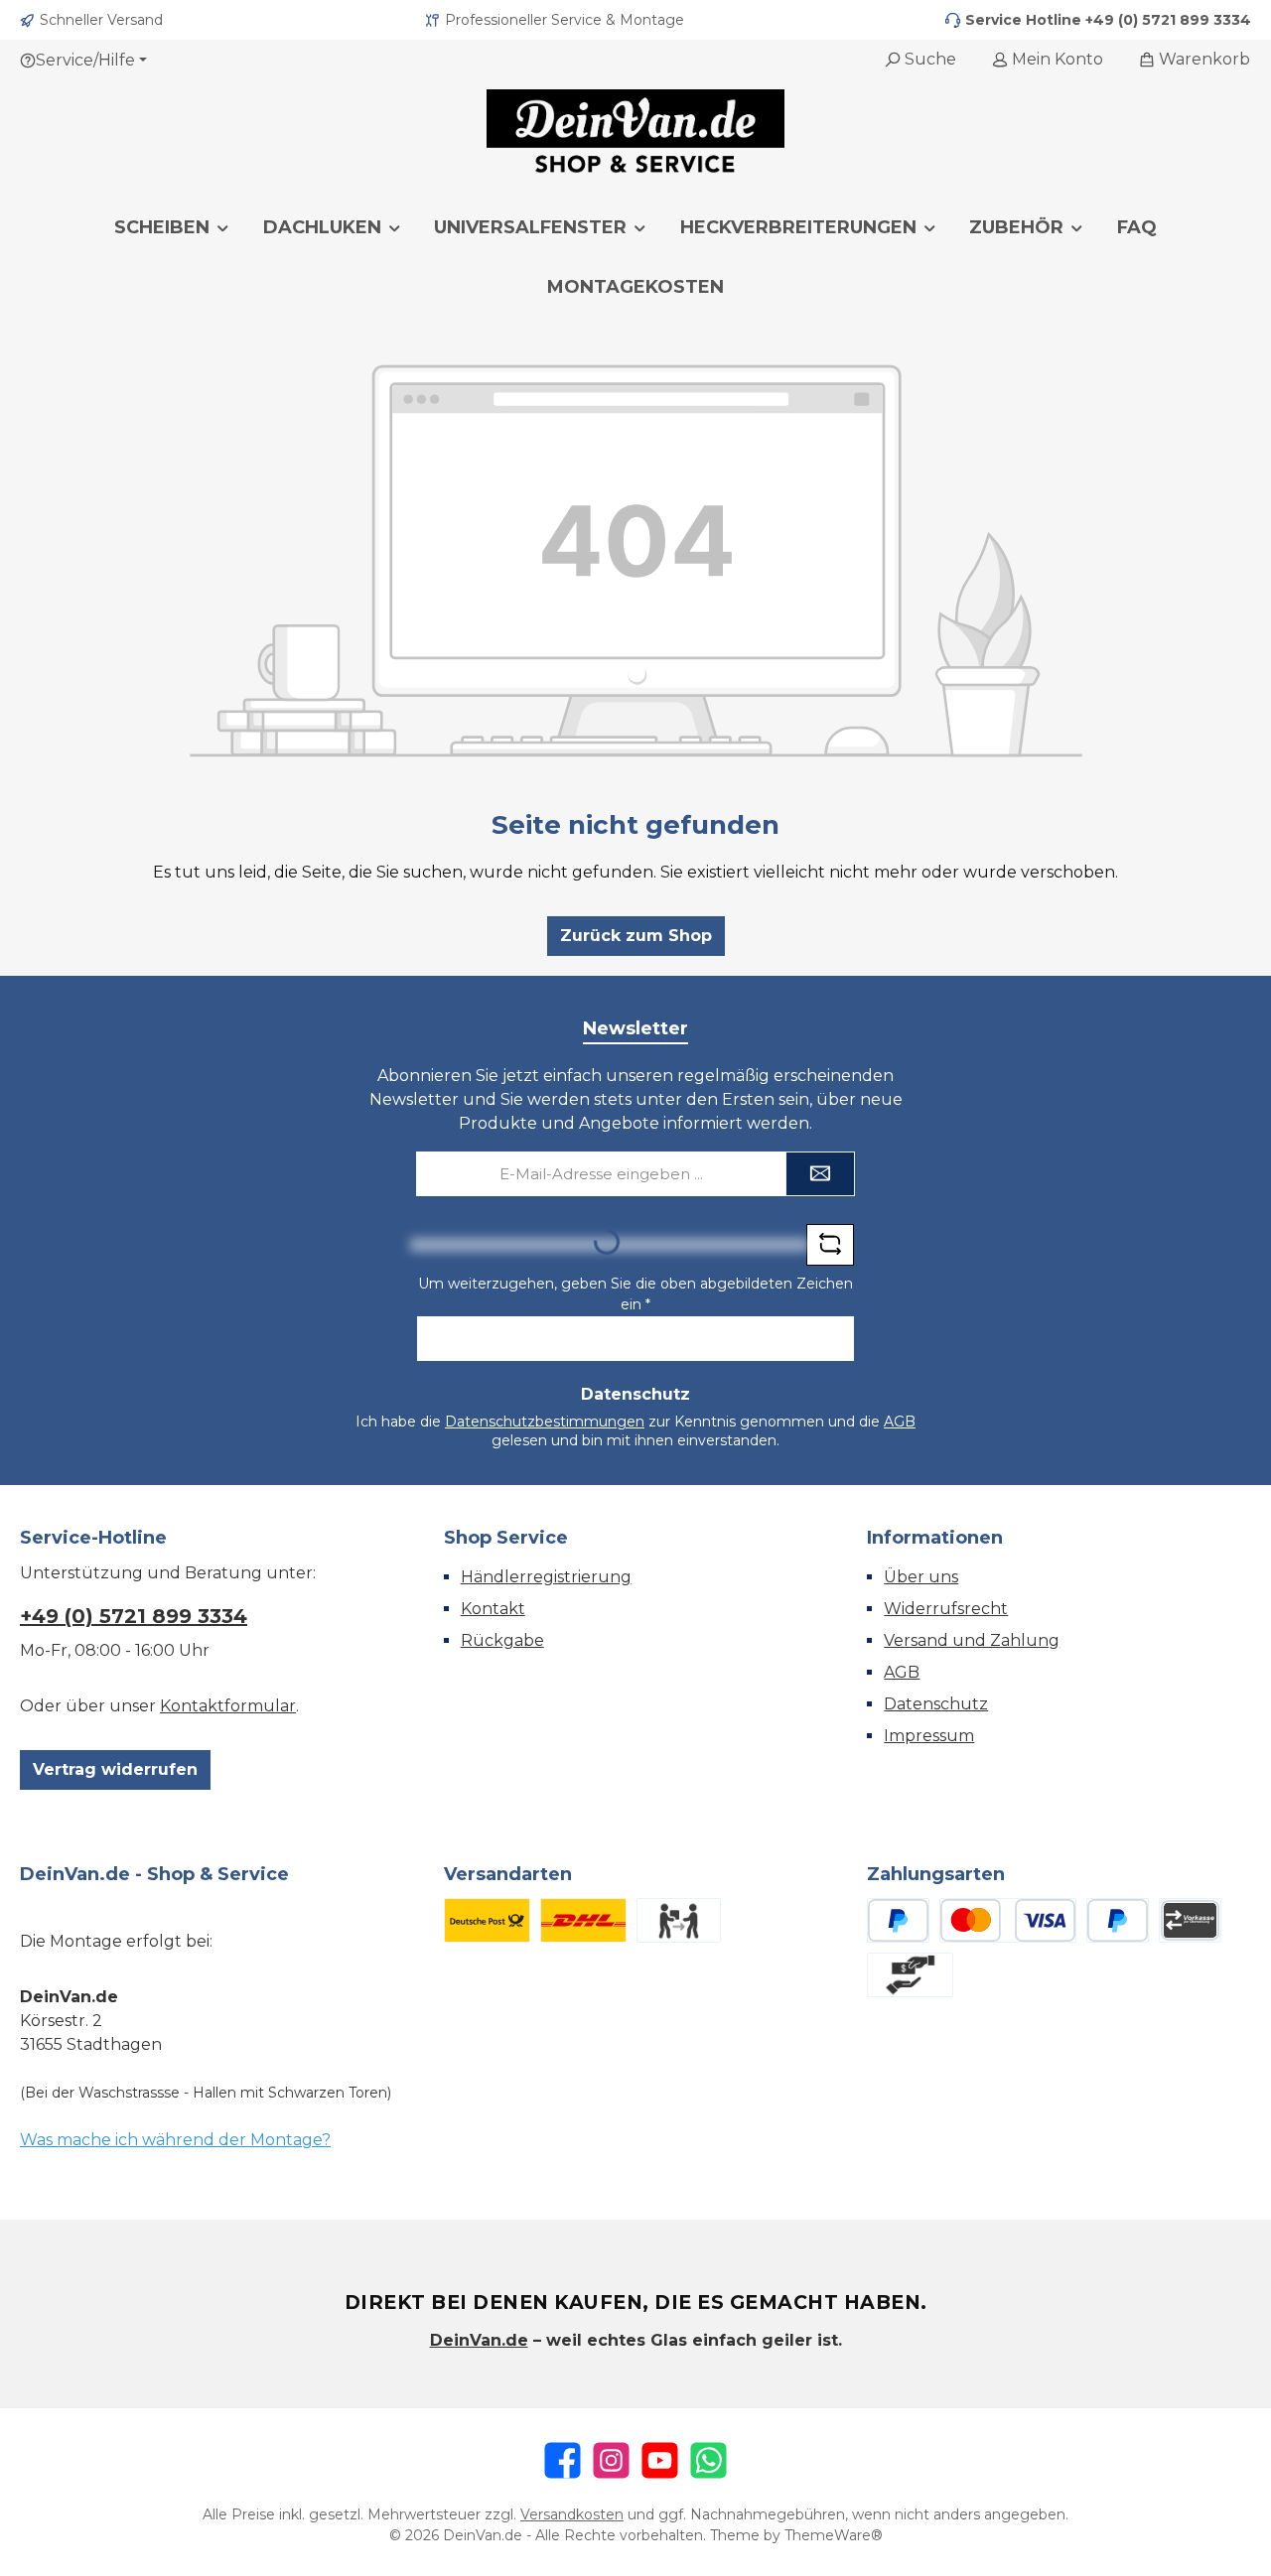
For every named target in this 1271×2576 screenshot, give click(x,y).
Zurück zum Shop (636, 936)
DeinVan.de (479, 2340)
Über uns (921, 1577)
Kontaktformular (228, 1706)
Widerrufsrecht (946, 1609)
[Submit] (820, 1174)
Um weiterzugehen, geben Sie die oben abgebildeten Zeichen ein (635, 1294)
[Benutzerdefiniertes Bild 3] (679, 1920)
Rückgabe (502, 1640)
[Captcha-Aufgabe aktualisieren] (830, 1245)
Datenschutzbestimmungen (545, 1422)
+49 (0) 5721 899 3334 (1168, 20)
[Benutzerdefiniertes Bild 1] (487, 1920)
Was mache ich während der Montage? (175, 2140)
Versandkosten (572, 2514)
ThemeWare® (834, 2535)
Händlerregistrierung (546, 1577)
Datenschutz (936, 1704)
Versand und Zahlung (972, 1640)
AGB (900, 1422)
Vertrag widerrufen (115, 1769)
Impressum (929, 1736)
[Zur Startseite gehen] (635, 134)
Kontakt (493, 1609)
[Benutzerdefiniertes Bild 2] (583, 1920)
